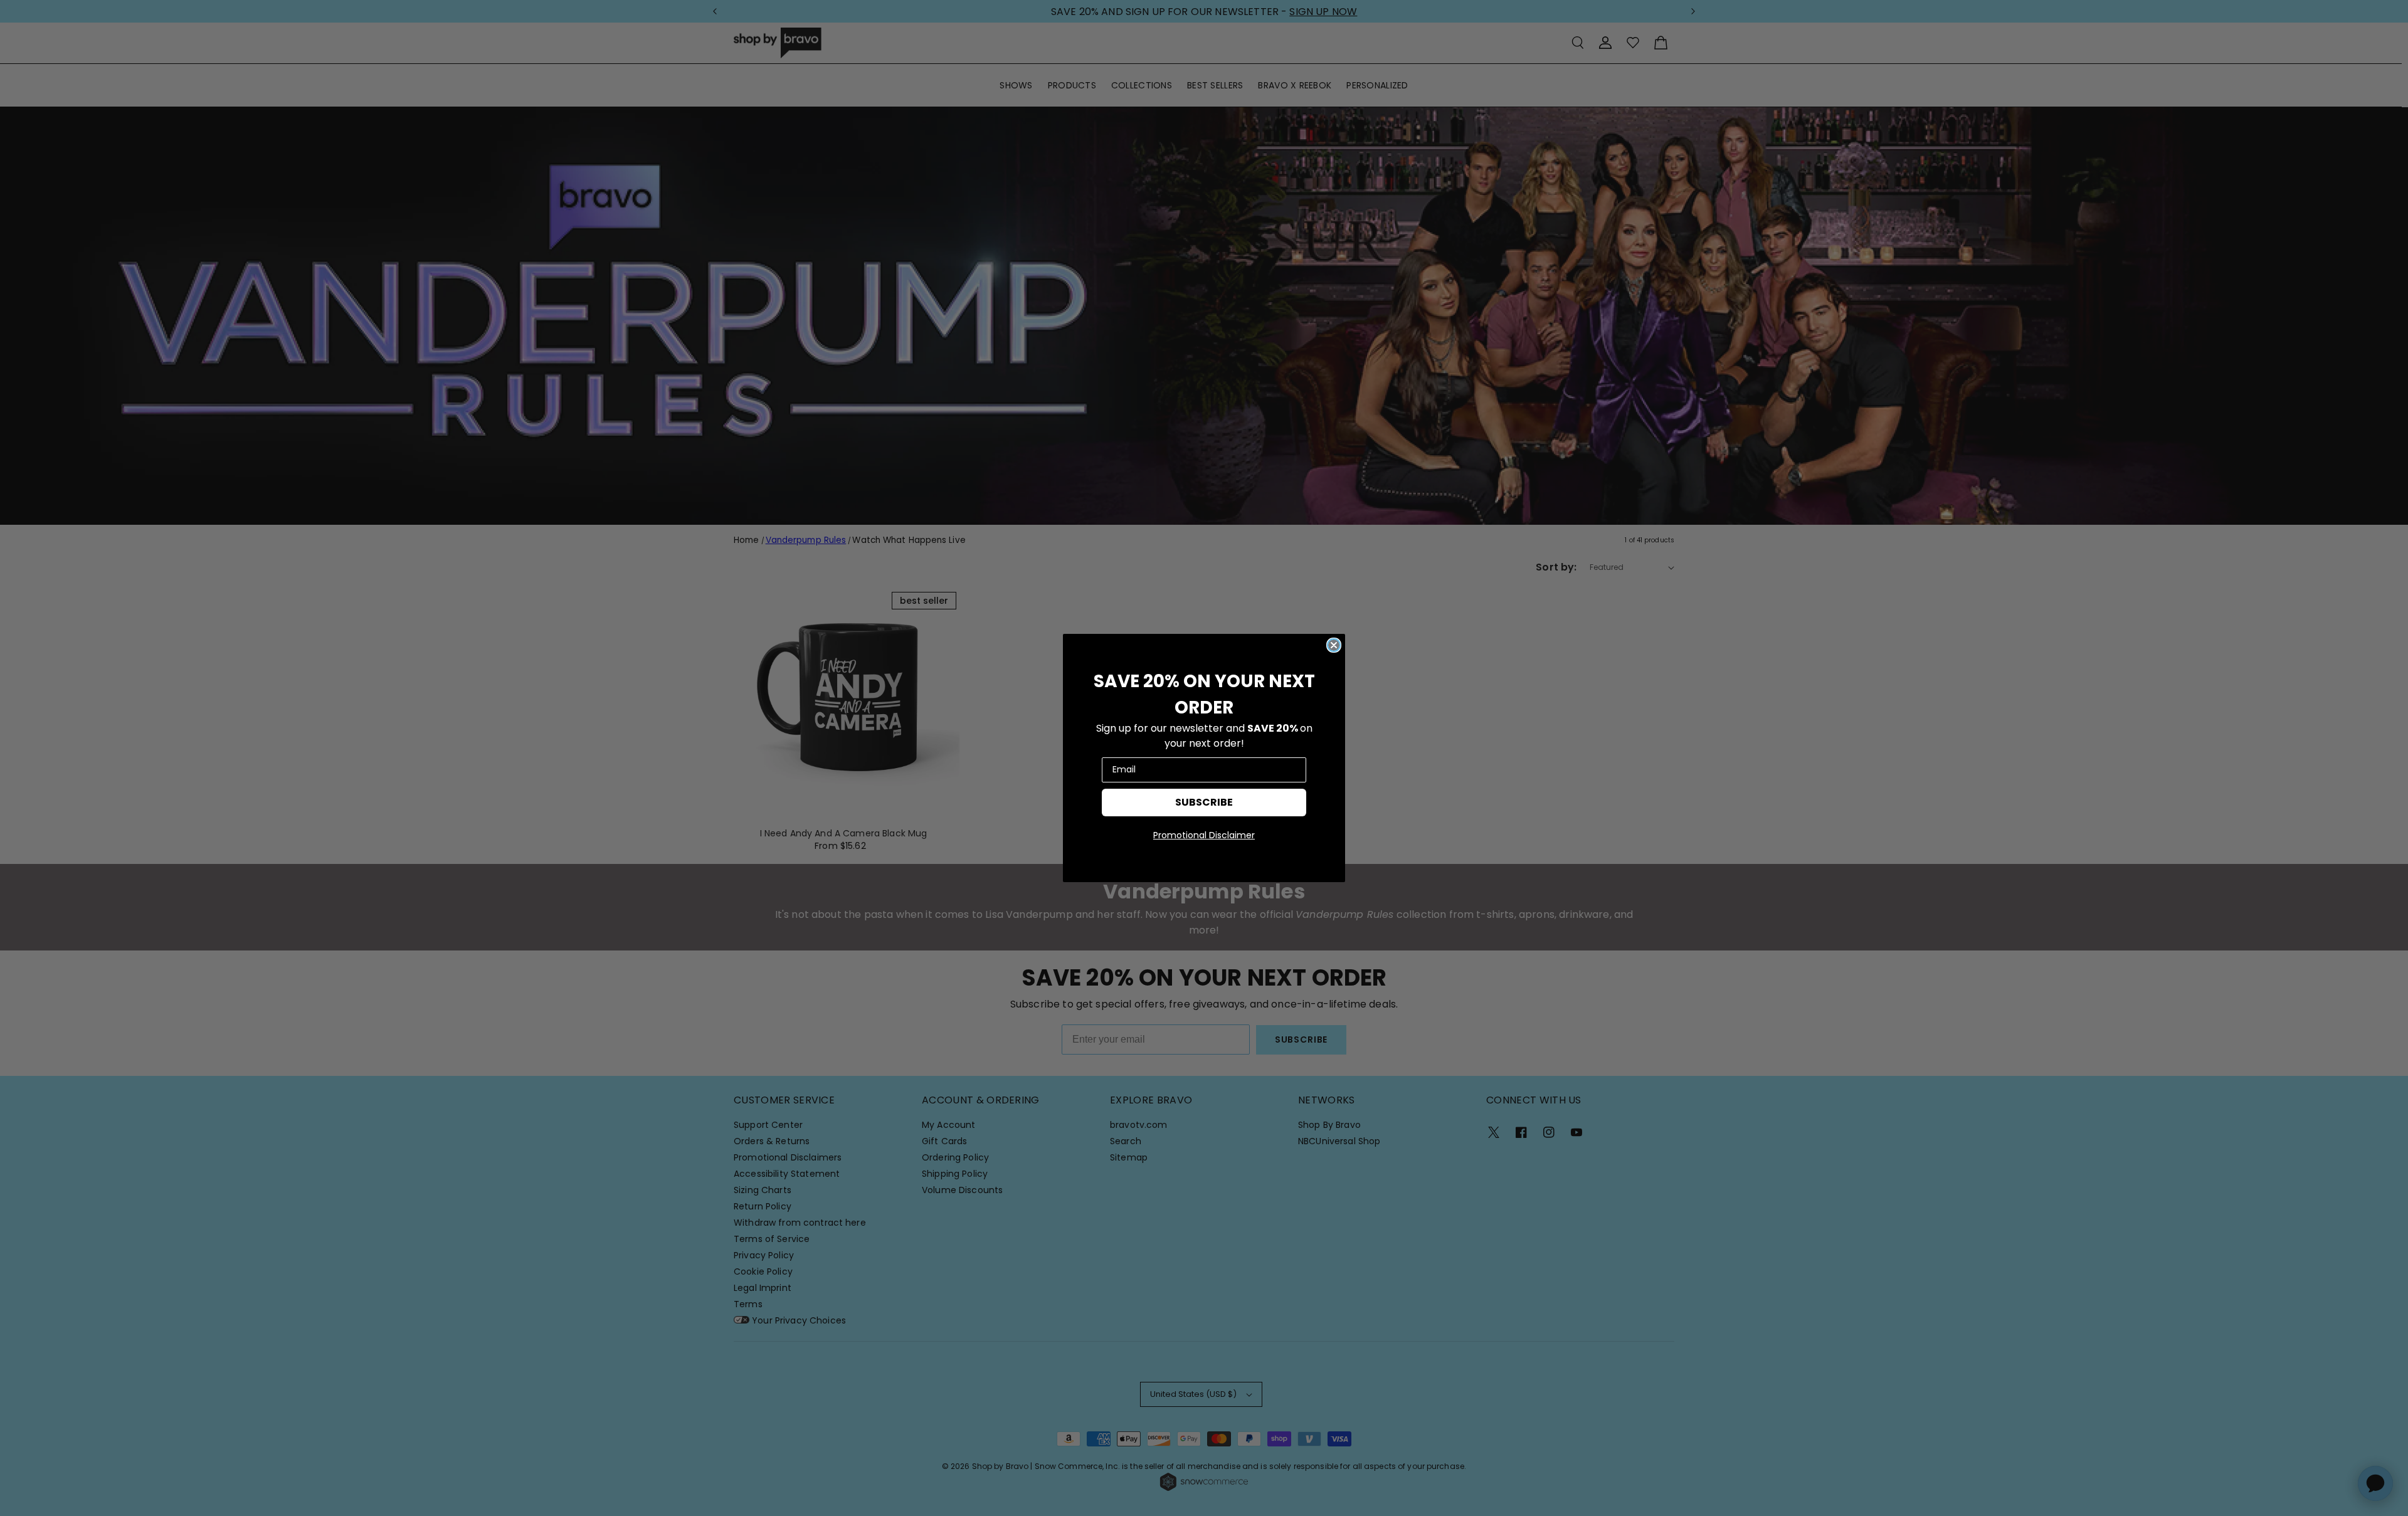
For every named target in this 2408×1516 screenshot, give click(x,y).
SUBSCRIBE (1204, 802)
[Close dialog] (1334, 645)
